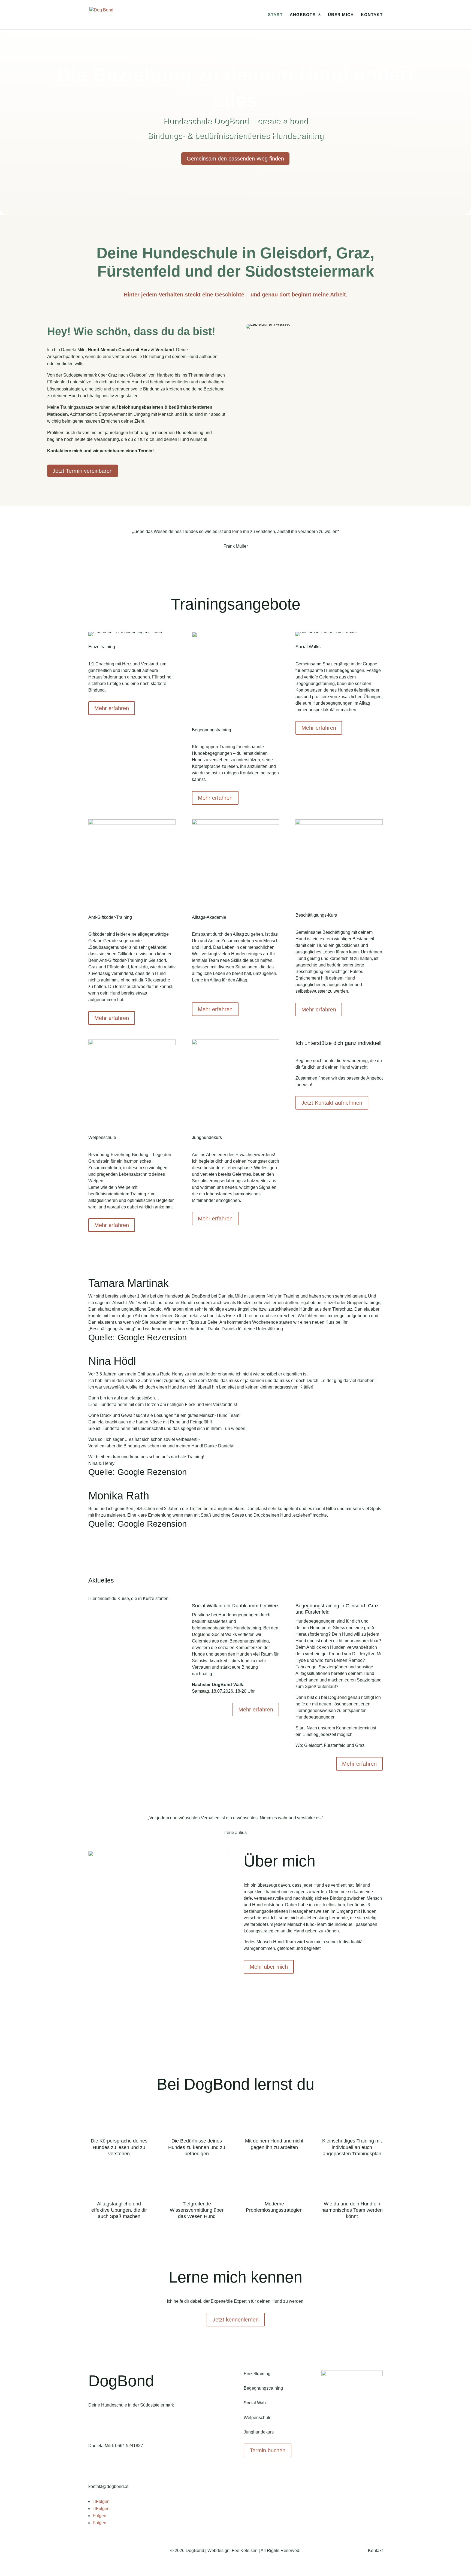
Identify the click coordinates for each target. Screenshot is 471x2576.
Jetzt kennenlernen (236, 2320)
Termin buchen (268, 2450)
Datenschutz (125, 2551)
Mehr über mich (269, 1967)
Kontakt (372, 15)
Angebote (303, 15)
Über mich (341, 15)
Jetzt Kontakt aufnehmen (332, 1103)
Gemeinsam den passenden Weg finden (235, 159)
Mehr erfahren (112, 708)
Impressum (99, 2551)
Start (275, 15)
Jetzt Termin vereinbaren (83, 471)
